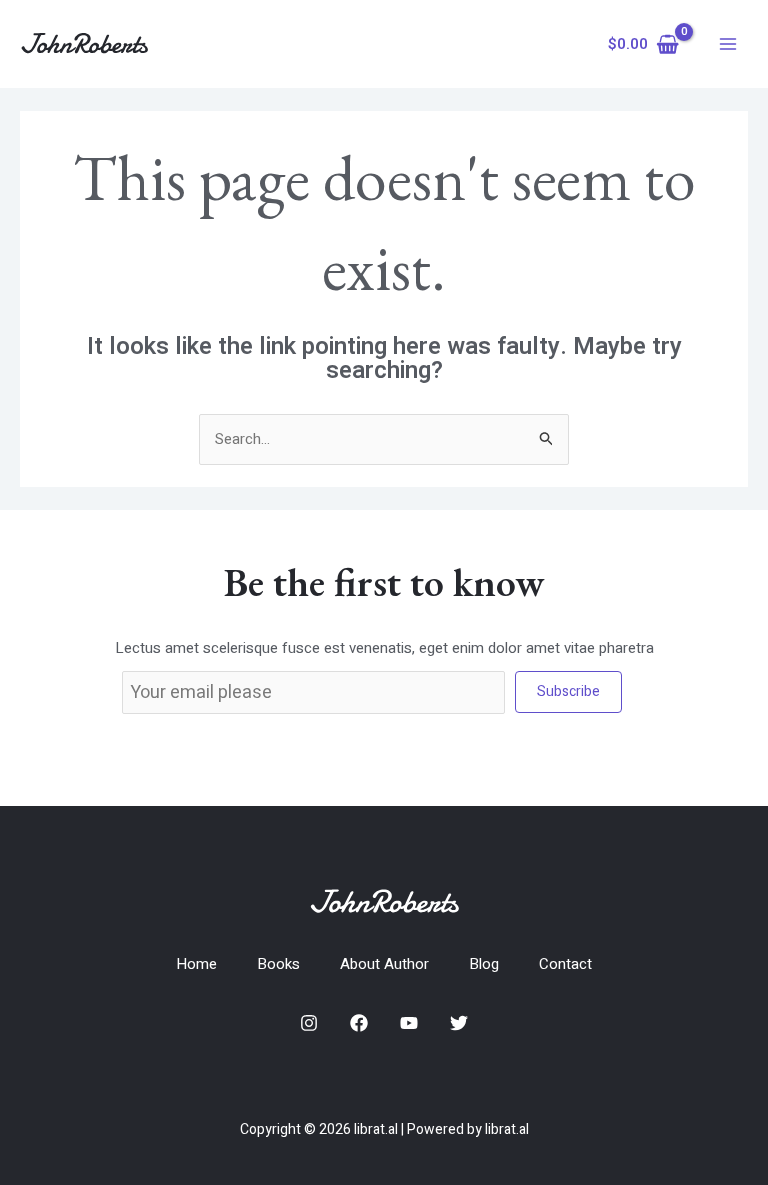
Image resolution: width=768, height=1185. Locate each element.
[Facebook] (359, 1023)
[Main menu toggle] (727, 44)
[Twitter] (459, 1023)
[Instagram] (309, 1023)
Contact (565, 964)
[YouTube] (409, 1023)
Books (278, 964)
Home (196, 964)
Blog (484, 964)
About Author (384, 964)
